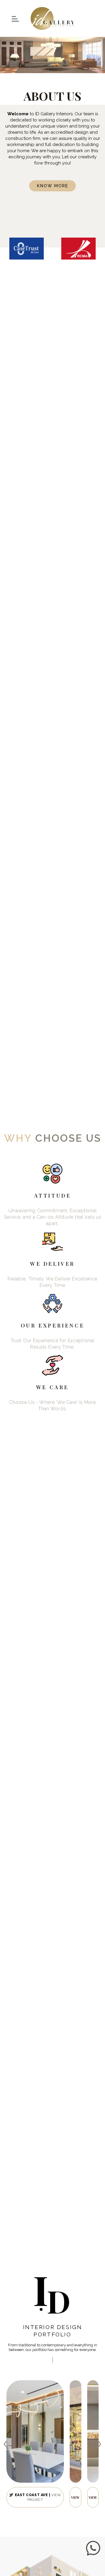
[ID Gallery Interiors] (52, 18)
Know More (53, 186)
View (75, 2497)
